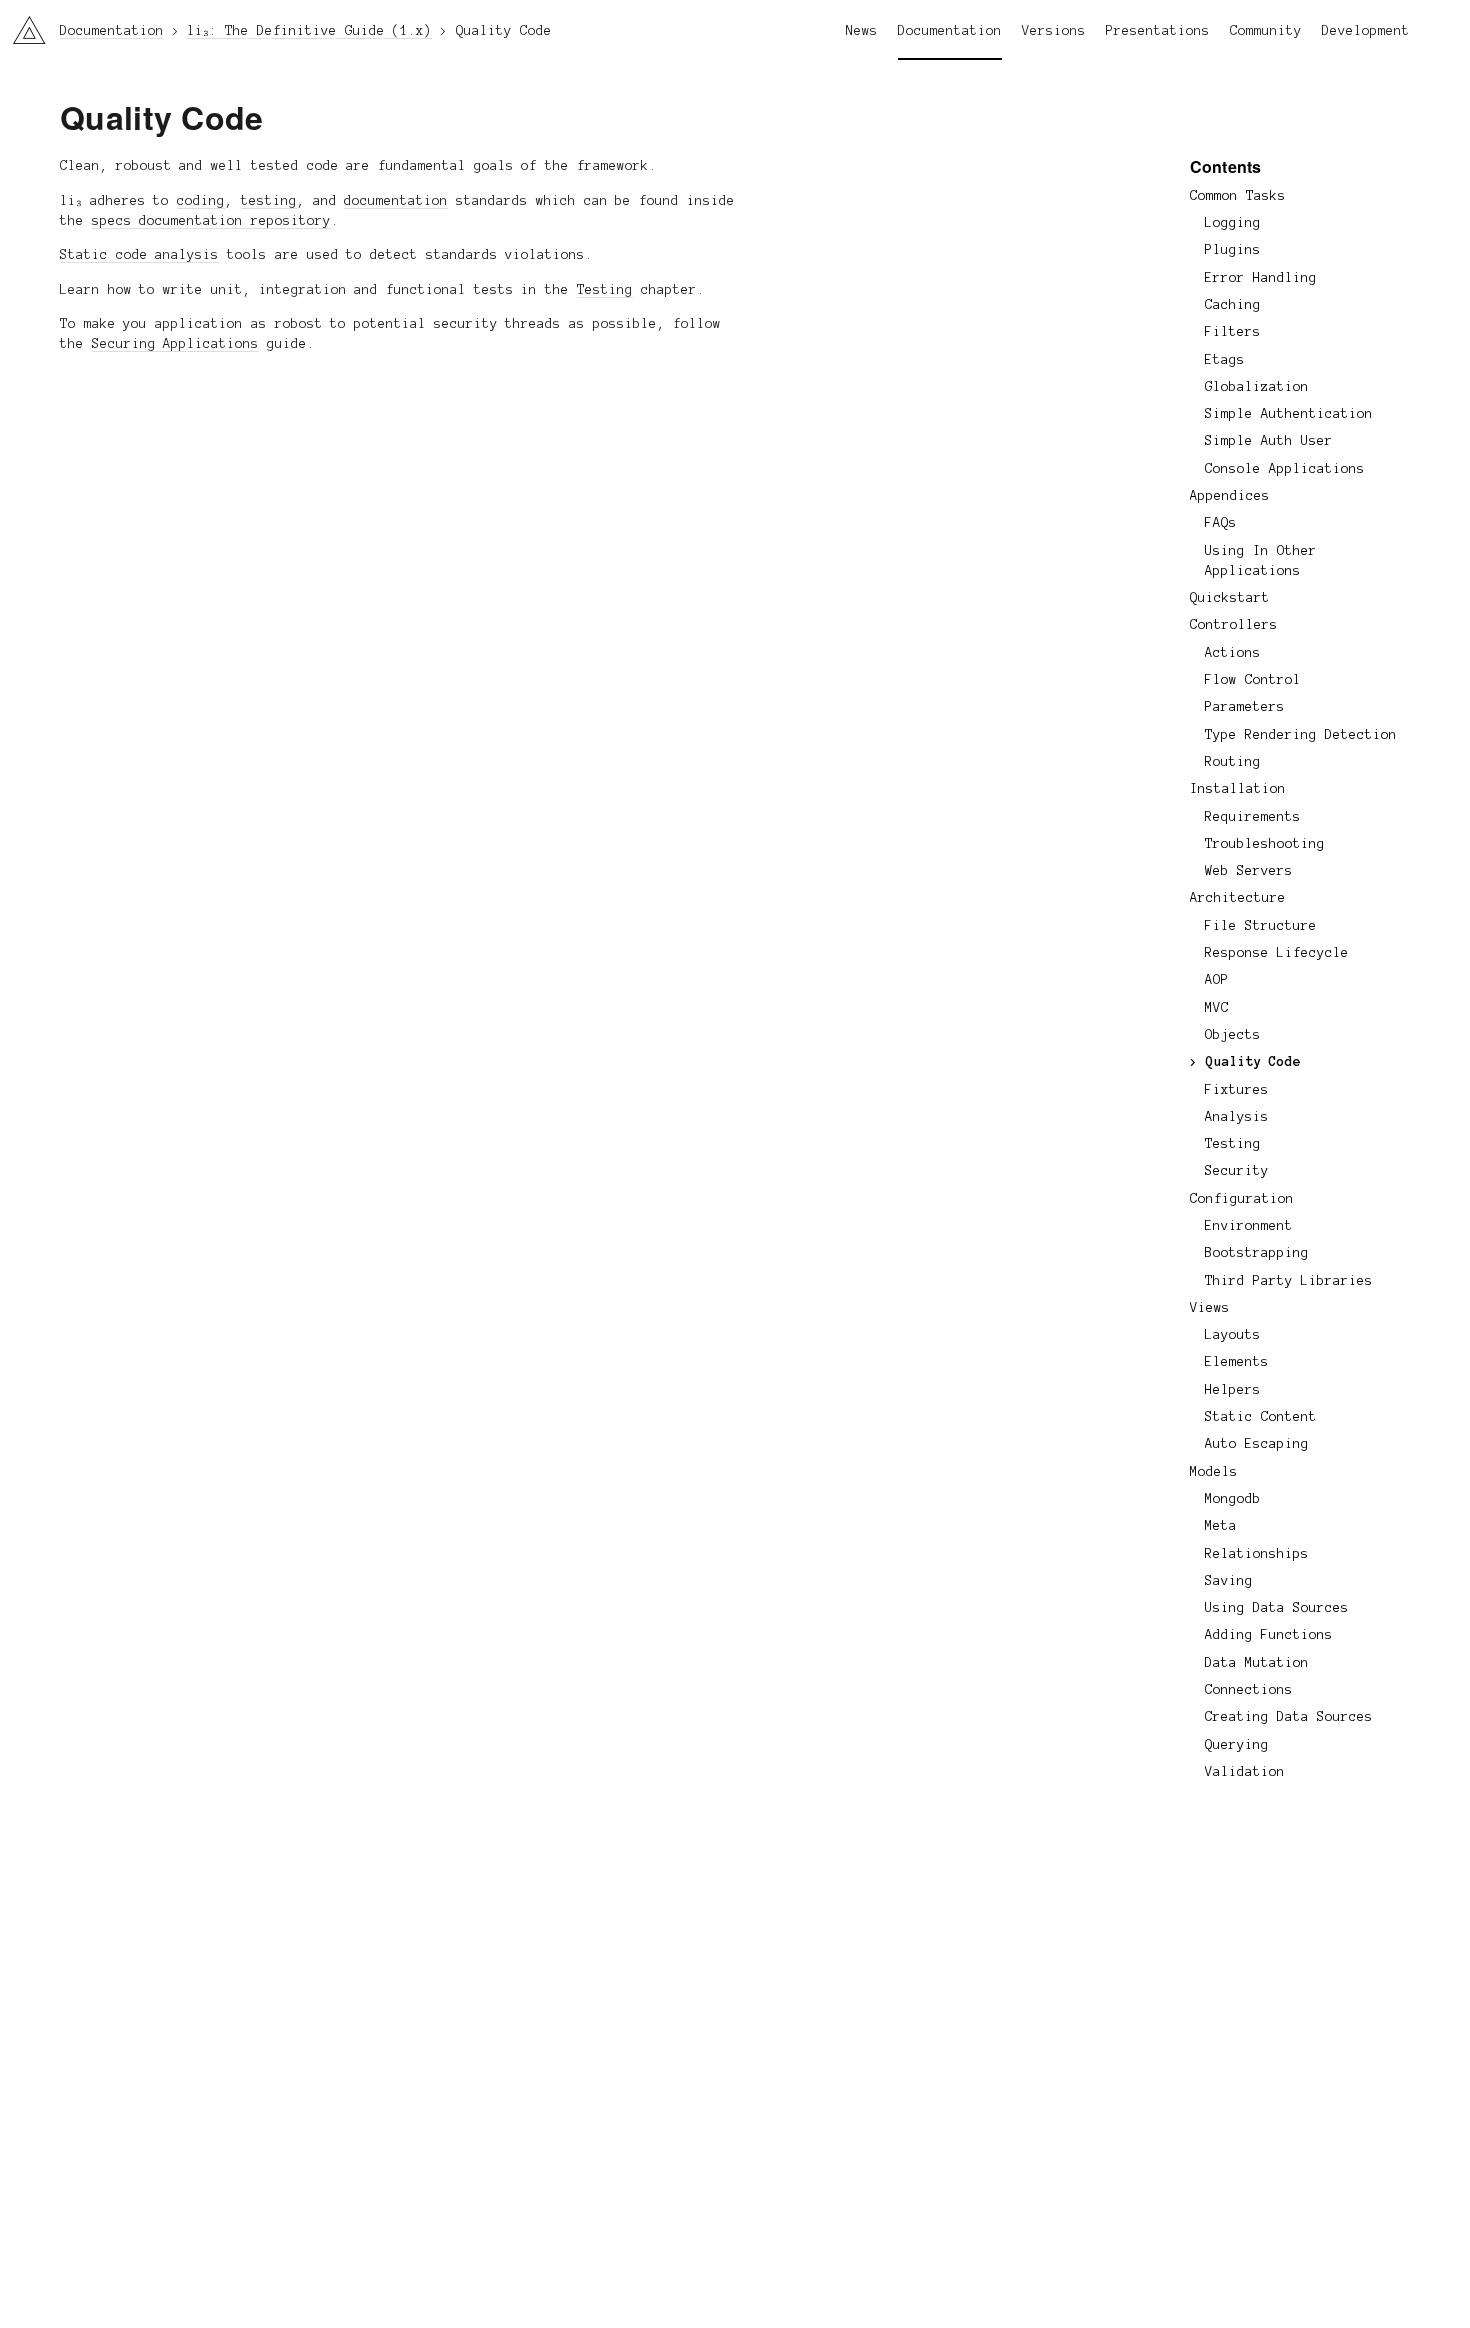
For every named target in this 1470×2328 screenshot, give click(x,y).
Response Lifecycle (1277, 953)
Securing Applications (176, 344)
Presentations (1158, 31)
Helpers (1233, 1390)
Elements (1237, 1362)
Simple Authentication (1289, 414)
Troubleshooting (1265, 844)
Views (1210, 1308)
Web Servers (1249, 871)
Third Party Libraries (1288, 1281)
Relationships (1257, 1554)
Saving (1229, 1581)
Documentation (950, 31)
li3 (21, 25)
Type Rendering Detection (1300, 735)
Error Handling (1261, 278)
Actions (1233, 653)
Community (1266, 31)
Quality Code (1254, 1062)
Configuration (1242, 1199)
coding (201, 201)
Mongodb (1233, 1499)
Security (1237, 1171)
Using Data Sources (1276, 1608)
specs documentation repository (211, 221)
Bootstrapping (1257, 1253)
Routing (1233, 762)
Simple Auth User (1268, 441)
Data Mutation (1257, 1663)
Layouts (1233, 1335)
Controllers (1234, 625)
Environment (1249, 1226)
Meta (1221, 1526)
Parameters (1245, 707)
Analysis (1237, 1117)
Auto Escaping (1257, 1444)
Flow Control (1253, 680)
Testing (1233, 1144)
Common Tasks (1238, 196)
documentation (396, 201)
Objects (1233, 1035)
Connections (1249, 1690)
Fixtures (1237, 1090)
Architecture (1238, 898)
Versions (1054, 31)
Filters (1233, 332)
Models (1214, 1472)
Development (1366, 31)
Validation (1245, 1772)
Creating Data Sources (1288, 1717)
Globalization (1257, 387)
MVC (1217, 1008)
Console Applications (1285, 469)
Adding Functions (1269, 1635)
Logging (1233, 223)
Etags (1225, 360)
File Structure (1261, 926)
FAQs (1221, 523)
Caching (1233, 305)
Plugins (1233, 250)
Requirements (1253, 817)
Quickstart (1230, 598)
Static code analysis (139, 255)
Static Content (1261, 1417)
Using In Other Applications (1260, 561)
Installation (1238, 789)
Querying (1237, 1745)
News (862, 31)
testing (269, 201)
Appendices (1230, 496)
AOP (1217, 980)
